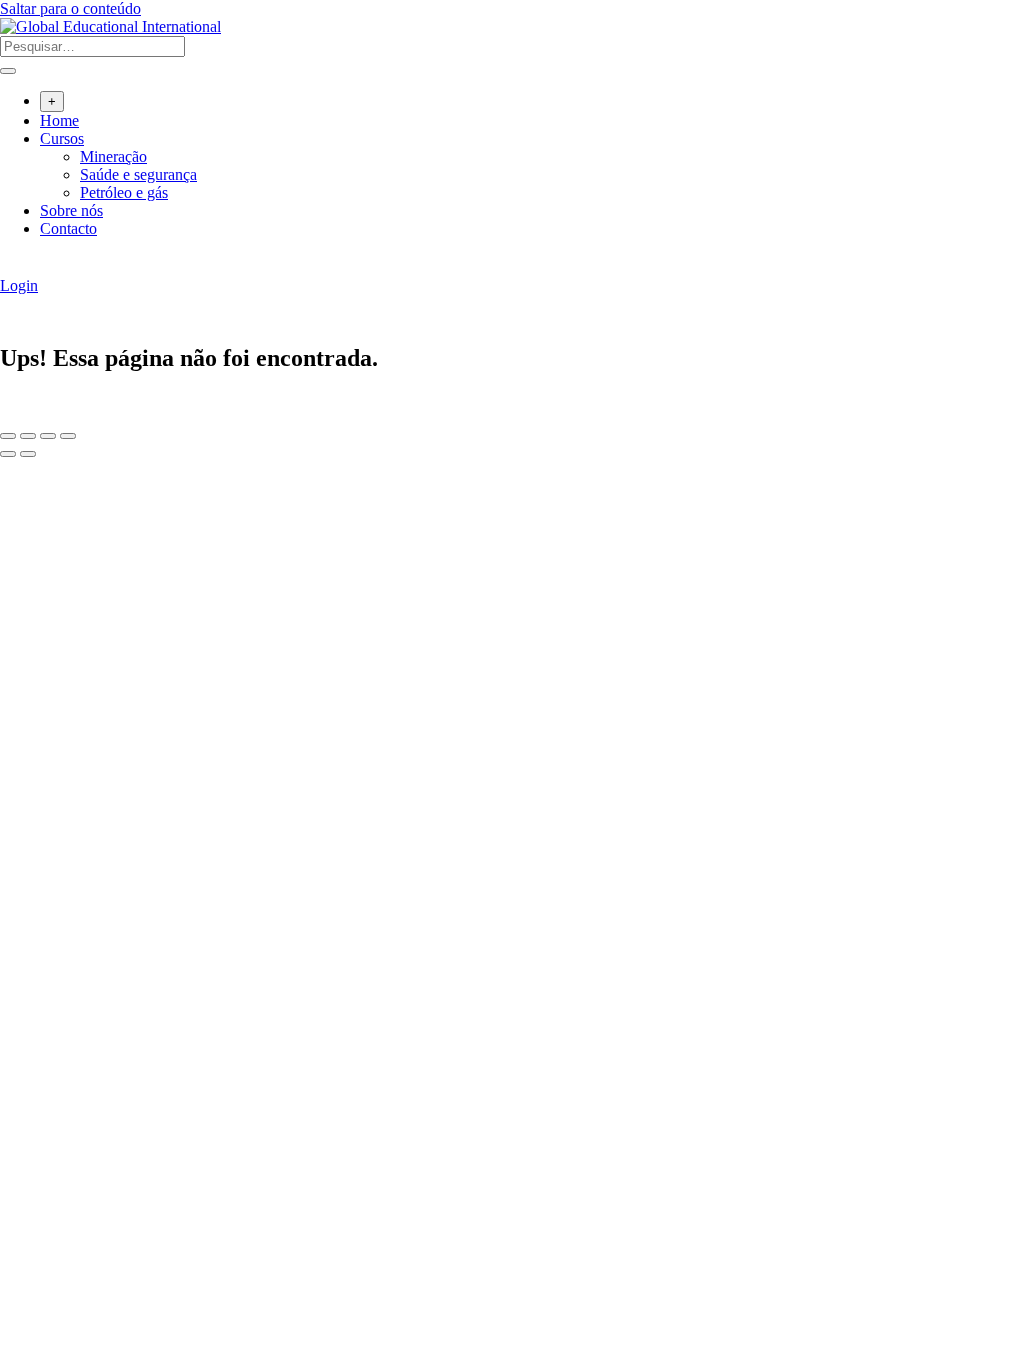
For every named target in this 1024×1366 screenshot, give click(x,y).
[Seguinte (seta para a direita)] (28, 454)
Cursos (62, 138)
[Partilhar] (48, 436)
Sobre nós (71, 210)
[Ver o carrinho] (10, 267)
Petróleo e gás (124, 192)
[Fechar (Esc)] (68, 436)
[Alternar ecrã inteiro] (28, 436)
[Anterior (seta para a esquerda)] (8, 454)
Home (59, 120)
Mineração (113, 156)
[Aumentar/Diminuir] (8, 436)
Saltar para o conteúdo (70, 8)
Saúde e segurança (138, 174)
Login (19, 285)
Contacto (68, 228)
